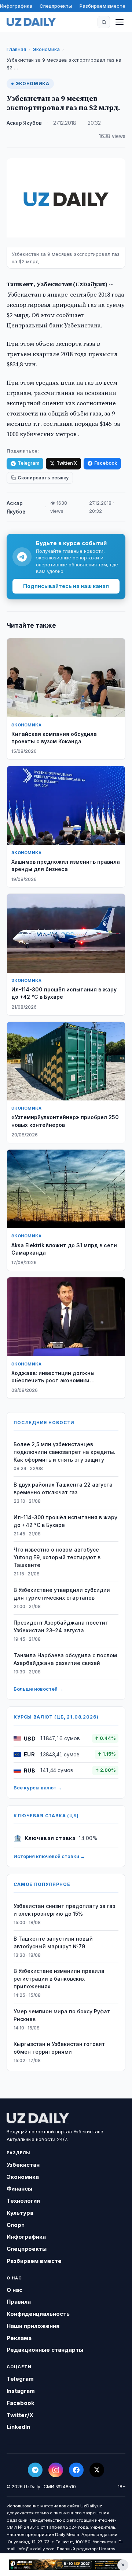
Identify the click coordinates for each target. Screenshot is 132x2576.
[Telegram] (35, 2470)
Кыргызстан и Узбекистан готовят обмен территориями (59, 2048)
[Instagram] (56, 2470)
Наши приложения (33, 2326)
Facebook (106, 463)
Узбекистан (23, 2165)
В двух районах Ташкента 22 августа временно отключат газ (63, 1488)
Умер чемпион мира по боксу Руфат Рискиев (62, 2015)
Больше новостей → (38, 1689)
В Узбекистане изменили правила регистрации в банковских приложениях (59, 1979)
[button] (104, 22)
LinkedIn (18, 2427)
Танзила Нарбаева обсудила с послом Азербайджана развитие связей (65, 1659)
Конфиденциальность (38, 2314)
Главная (16, 49)
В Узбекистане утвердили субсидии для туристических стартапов (62, 1594)
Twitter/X (67, 463)
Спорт (16, 2225)
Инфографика (16, 6)
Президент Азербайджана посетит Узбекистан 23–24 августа (61, 1626)
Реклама (19, 2338)
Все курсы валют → (38, 1788)
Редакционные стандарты (45, 2350)
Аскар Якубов (24, 123)
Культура (20, 2213)
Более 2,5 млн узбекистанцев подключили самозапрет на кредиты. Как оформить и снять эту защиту (65, 1452)
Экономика (46, 49)
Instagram (21, 2391)
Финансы (19, 2189)
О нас (14, 2290)
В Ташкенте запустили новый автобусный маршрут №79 (53, 1942)
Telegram (28, 463)
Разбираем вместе (102, 6)
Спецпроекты (56, 6)
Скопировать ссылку (43, 478)
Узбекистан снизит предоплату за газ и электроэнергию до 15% (64, 1910)
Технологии (23, 2201)
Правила (19, 2302)
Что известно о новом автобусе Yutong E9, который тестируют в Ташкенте (57, 1557)
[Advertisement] (66, 2565)
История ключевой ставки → (49, 1856)
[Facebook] (76, 2470)
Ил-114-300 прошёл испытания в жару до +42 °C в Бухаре (65, 1521)
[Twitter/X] (97, 2470)
